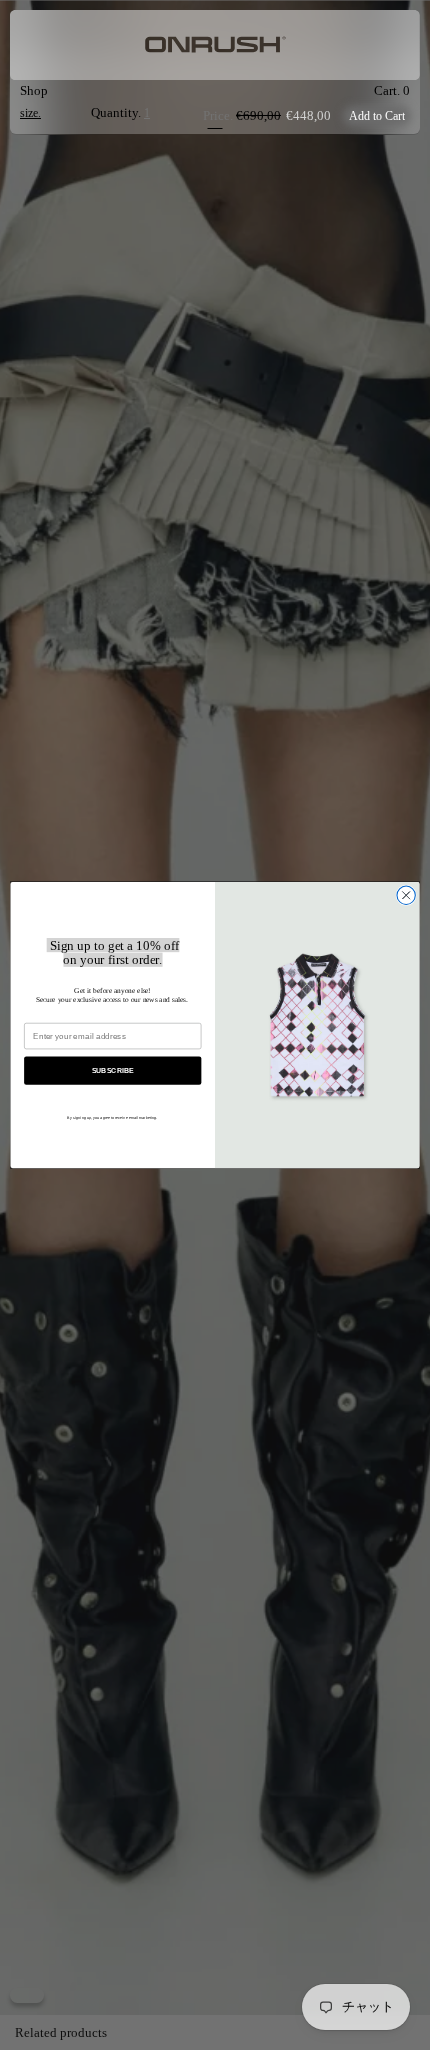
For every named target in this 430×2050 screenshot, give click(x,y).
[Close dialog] (406, 895)
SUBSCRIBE (113, 1070)
